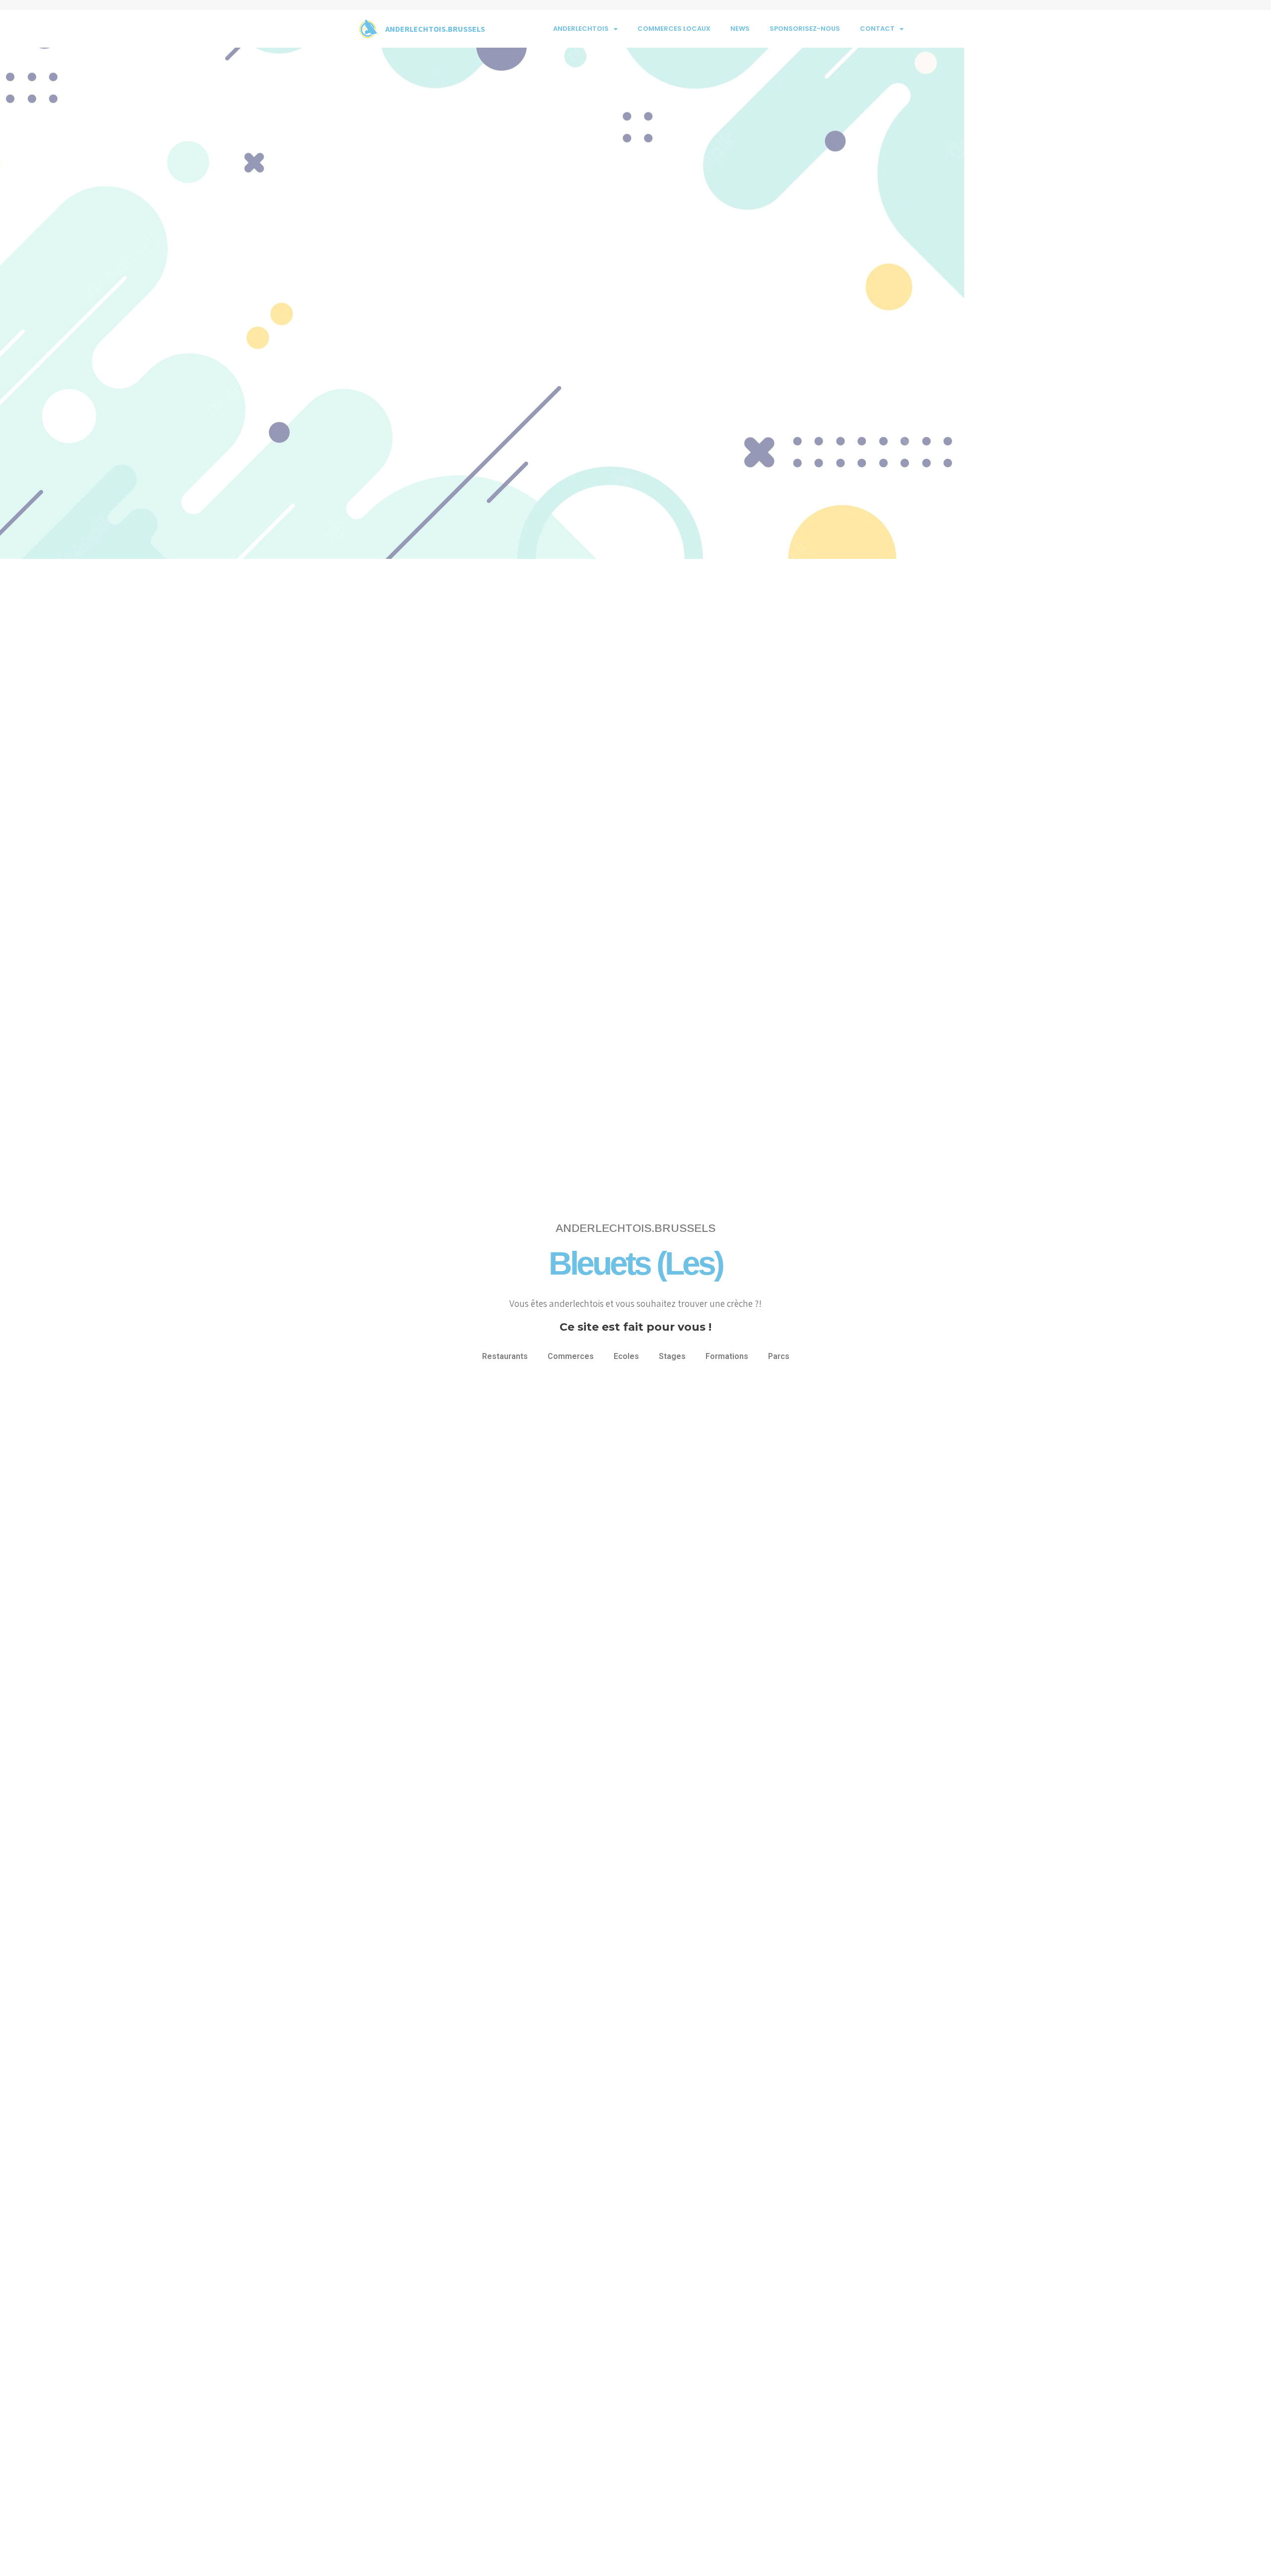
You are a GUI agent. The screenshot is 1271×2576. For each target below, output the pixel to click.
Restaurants (505, 1356)
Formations (727, 1356)
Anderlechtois (581, 29)
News (740, 29)
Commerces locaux (674, 29)
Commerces (571, 1356)
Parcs (779, 1356)
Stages (672, 1356)
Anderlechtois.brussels (435, 29)
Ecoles (626, 1356)
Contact (877, 29)
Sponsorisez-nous (805, 29)
